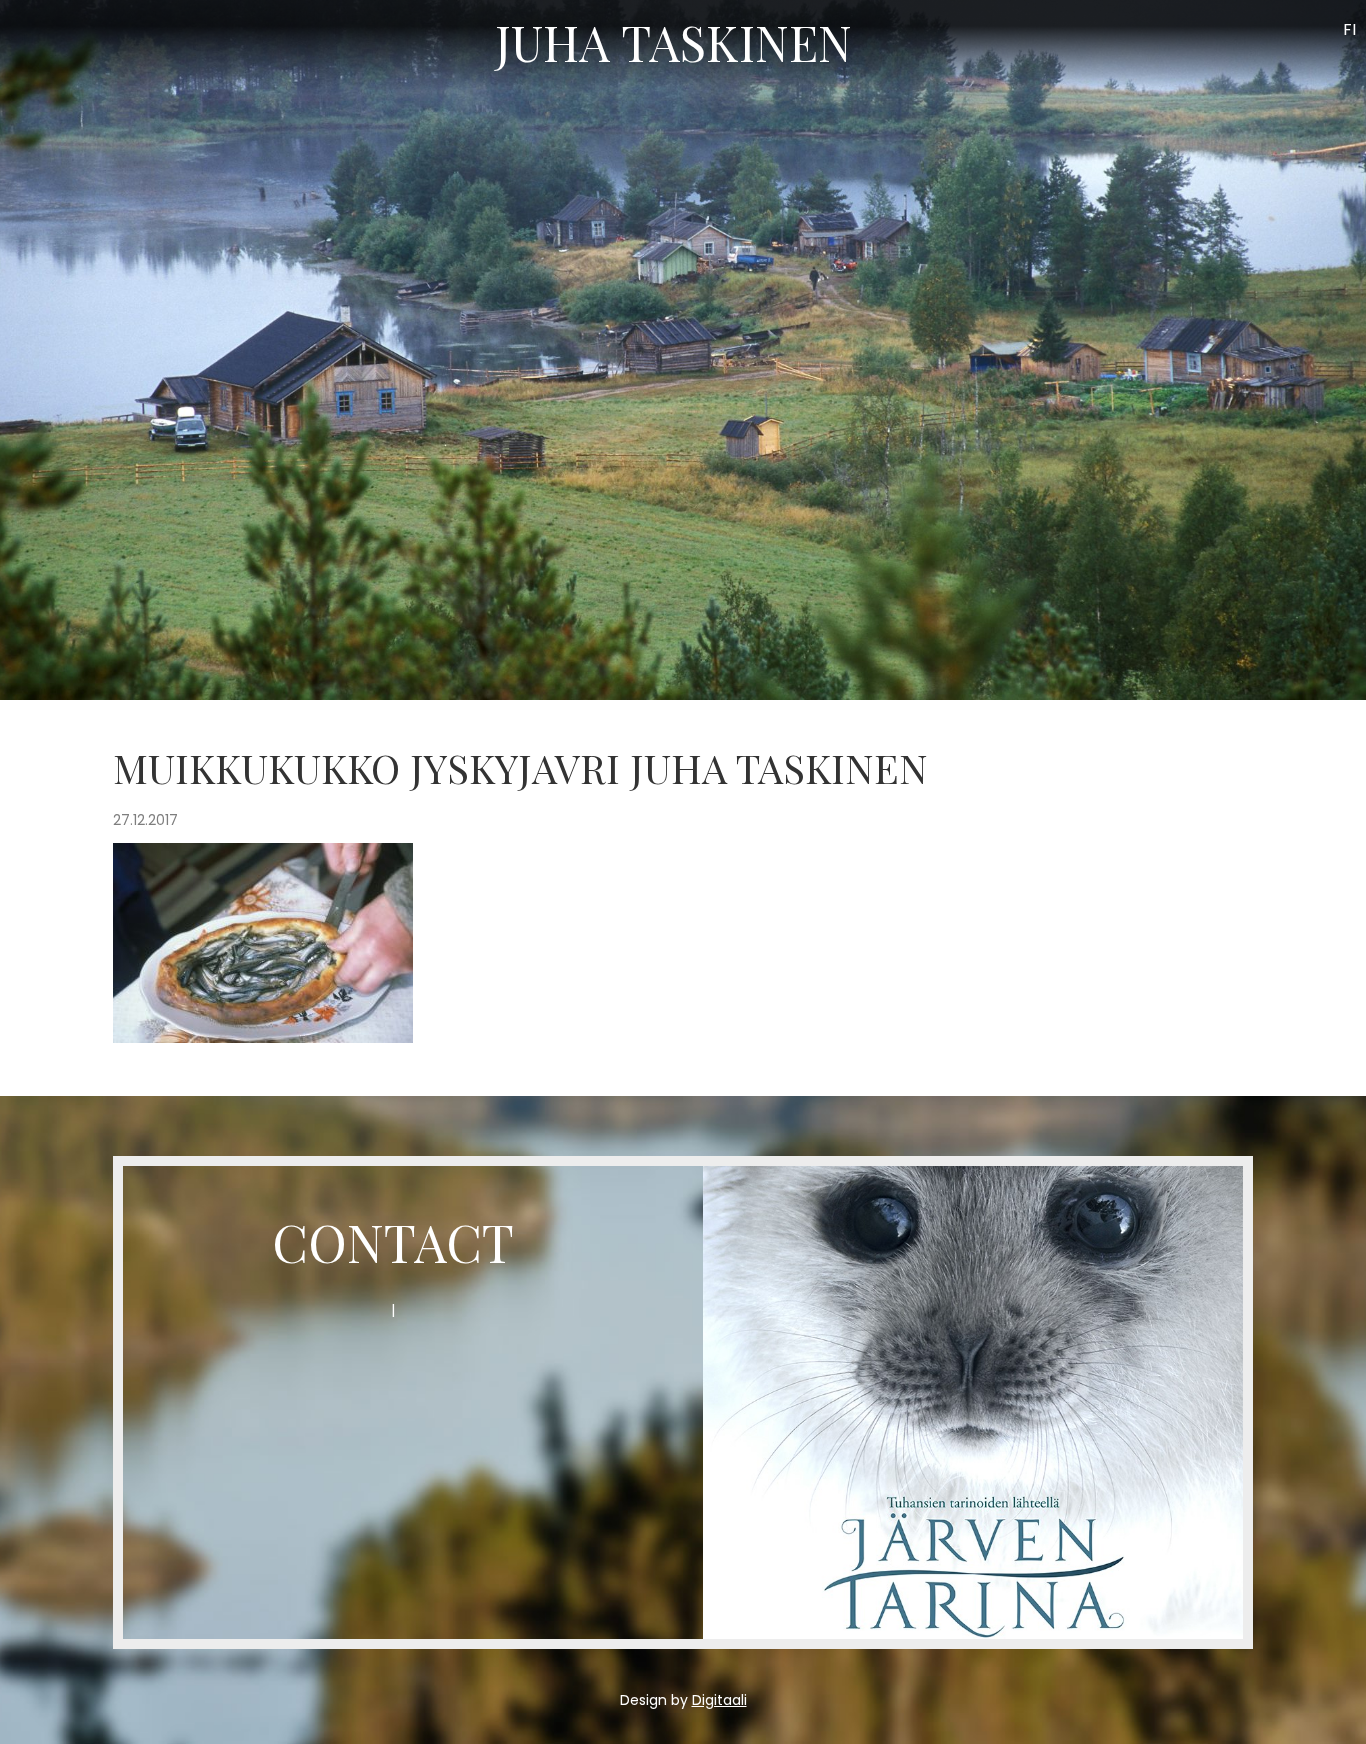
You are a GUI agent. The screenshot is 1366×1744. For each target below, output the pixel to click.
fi (1349, 29)
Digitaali (719, 1700)
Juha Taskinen (673, 42)
